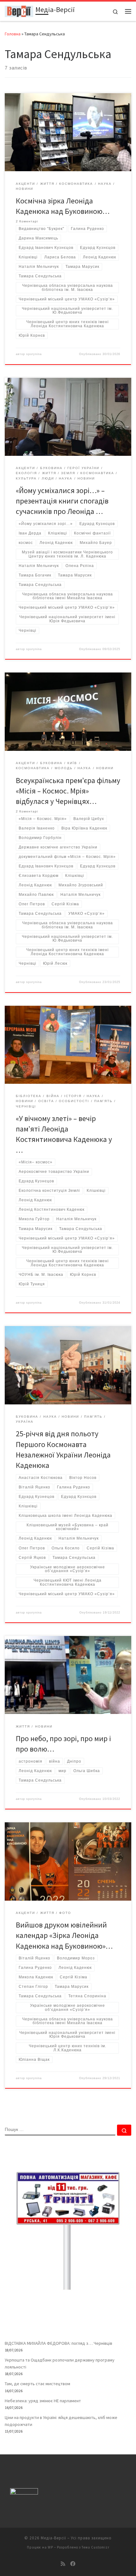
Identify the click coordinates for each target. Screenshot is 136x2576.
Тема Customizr (96, 2547)
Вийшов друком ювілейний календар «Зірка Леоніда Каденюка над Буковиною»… (64, 1935)
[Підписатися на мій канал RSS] (63, 2564)
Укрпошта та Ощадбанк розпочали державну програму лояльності (60, 2363)
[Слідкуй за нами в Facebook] (73, 2564)
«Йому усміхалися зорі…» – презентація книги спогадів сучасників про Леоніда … (62, 501)
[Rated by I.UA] (24, 2492)
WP (50, 2547)
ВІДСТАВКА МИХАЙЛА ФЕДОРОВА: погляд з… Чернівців (59, 2343)
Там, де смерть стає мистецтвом (37, 2384)
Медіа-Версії (53, 2538)
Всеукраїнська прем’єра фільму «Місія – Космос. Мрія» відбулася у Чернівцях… (68, 791)
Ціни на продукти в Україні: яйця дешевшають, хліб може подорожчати (61, 2421)
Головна (13, 34)
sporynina (34, 354)
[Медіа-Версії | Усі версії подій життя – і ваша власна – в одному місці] (19, 10)
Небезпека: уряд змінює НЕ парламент (43, 2401)
